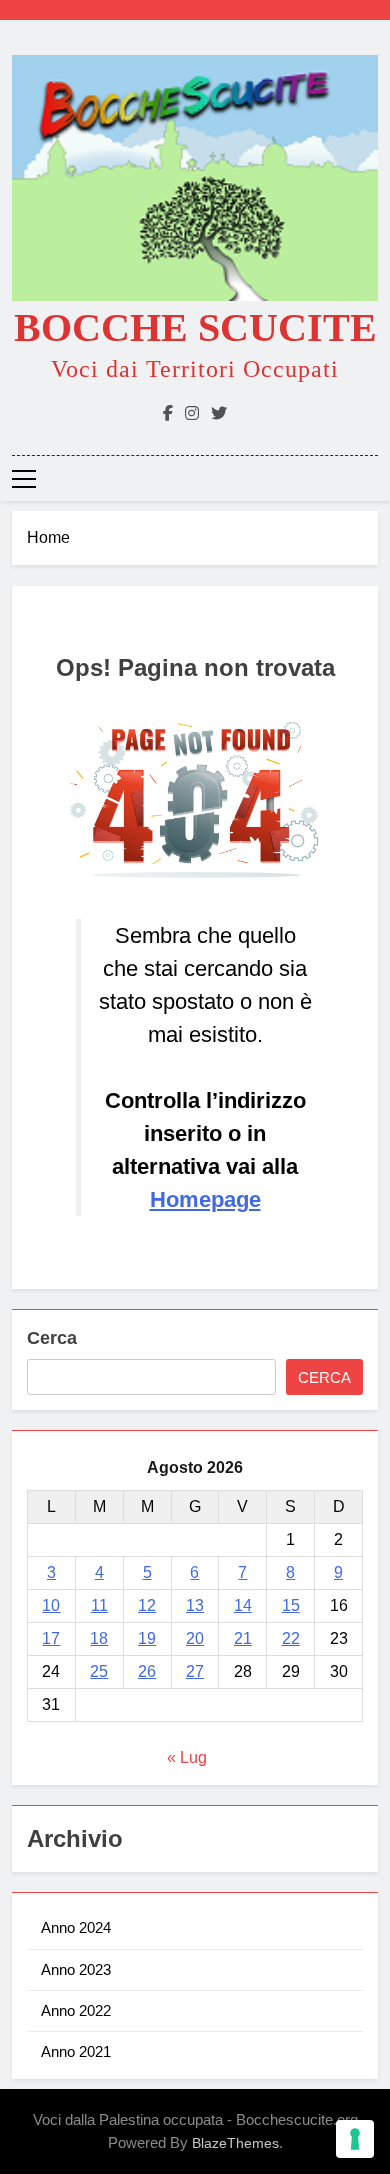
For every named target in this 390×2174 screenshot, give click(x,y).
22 (291, 1638)
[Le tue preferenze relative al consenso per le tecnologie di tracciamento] (355, 2139)
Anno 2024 (76, 1927)
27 (195, 1671)
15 (291, 1605)
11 (99, 1605)
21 (243, 1638)
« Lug (187, 1757)
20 (195, 1638)
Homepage (205, 1199)
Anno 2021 (76, 2051)
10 (51, 1605)
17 (51, 1638)
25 (99, 1671)
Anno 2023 (76, 1969)
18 (99, 1638)
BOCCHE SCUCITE (195, 327)
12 (147, 1605)
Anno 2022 (76, 2010)
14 (243, 1605)
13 (195, 1605)
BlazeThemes (235, 2143)
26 (147, 1671)
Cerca (52, 1338)
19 (147, 1638)
